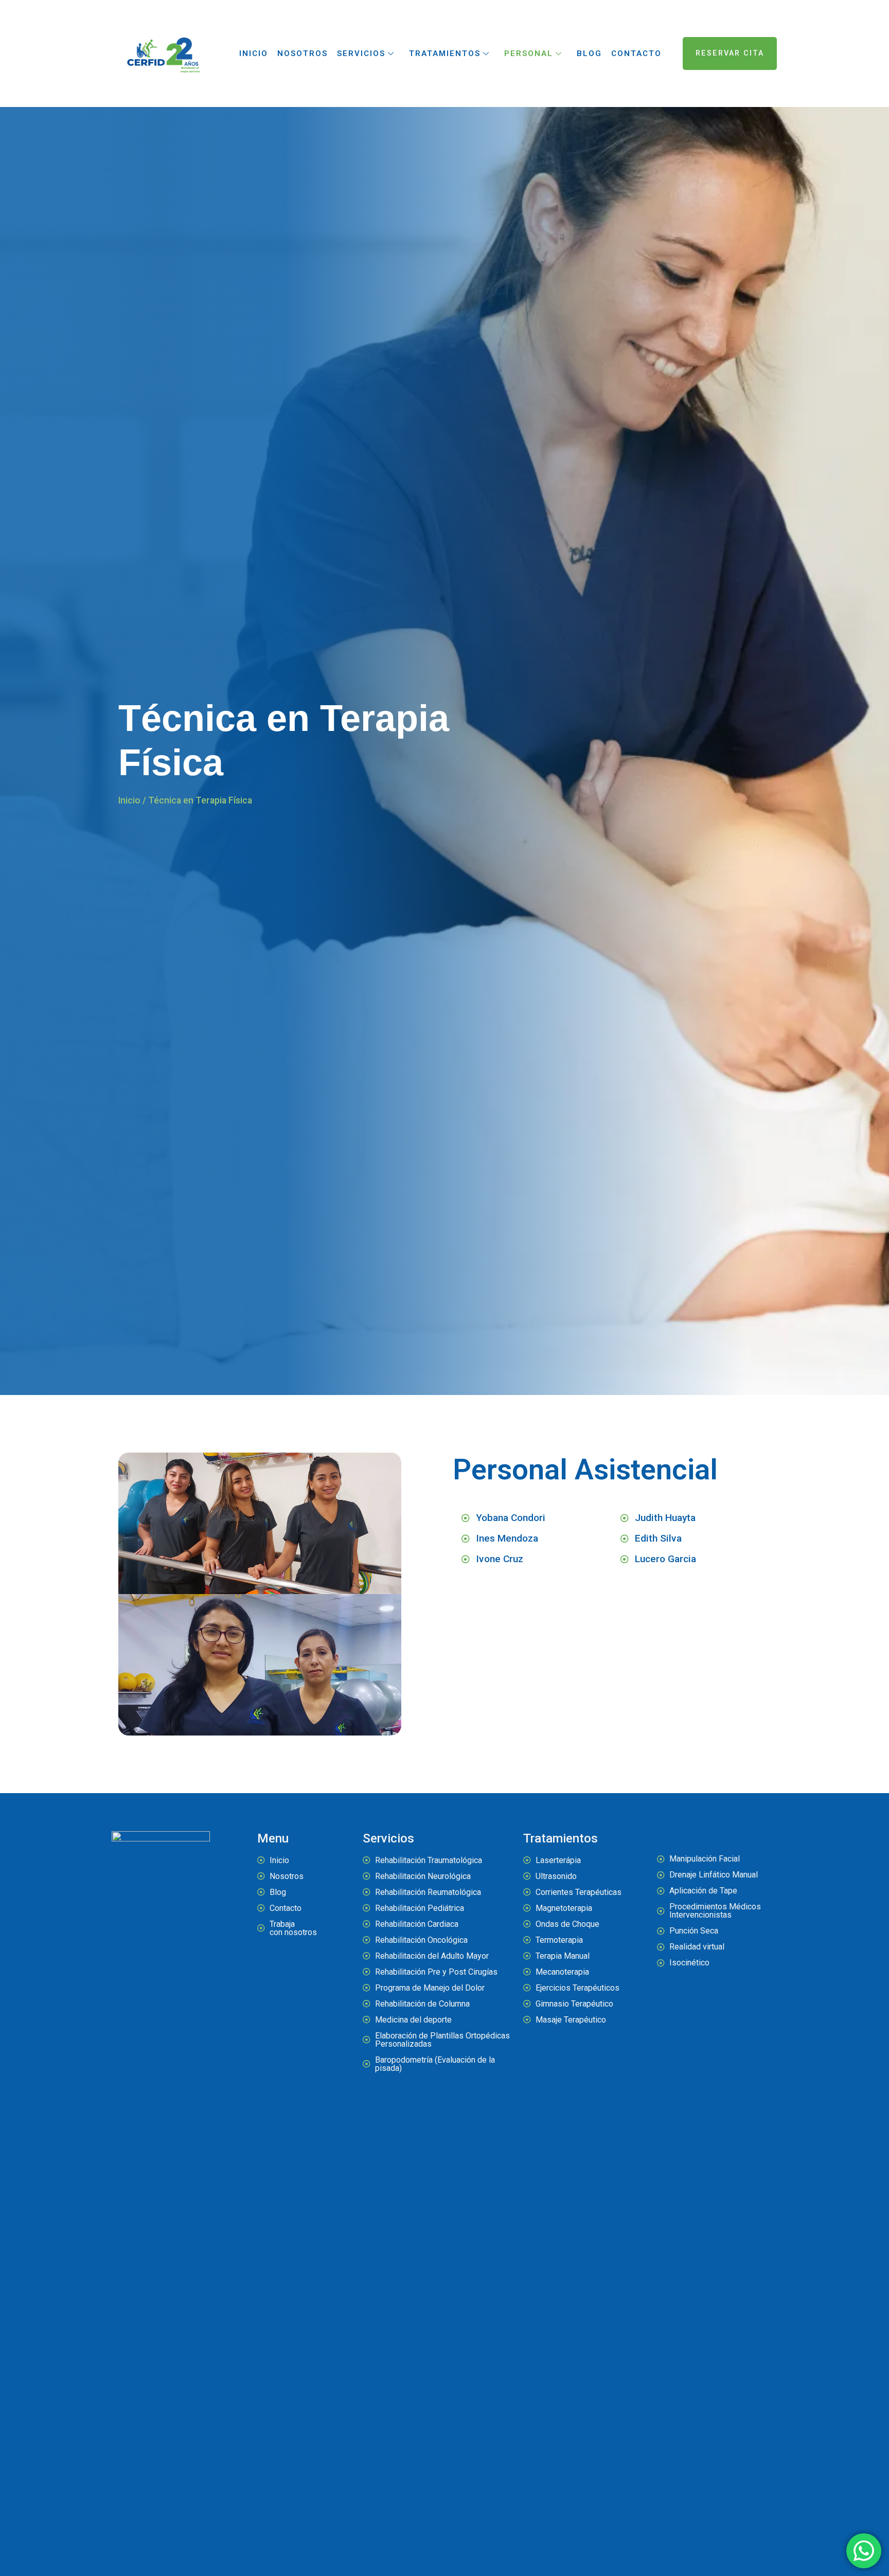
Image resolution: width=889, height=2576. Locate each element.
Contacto (636, 53)
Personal (529, 53)
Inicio (254, 53)
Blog (589, 53)
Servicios (361, 53)
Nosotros (303, 53)
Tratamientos (445, 53)
